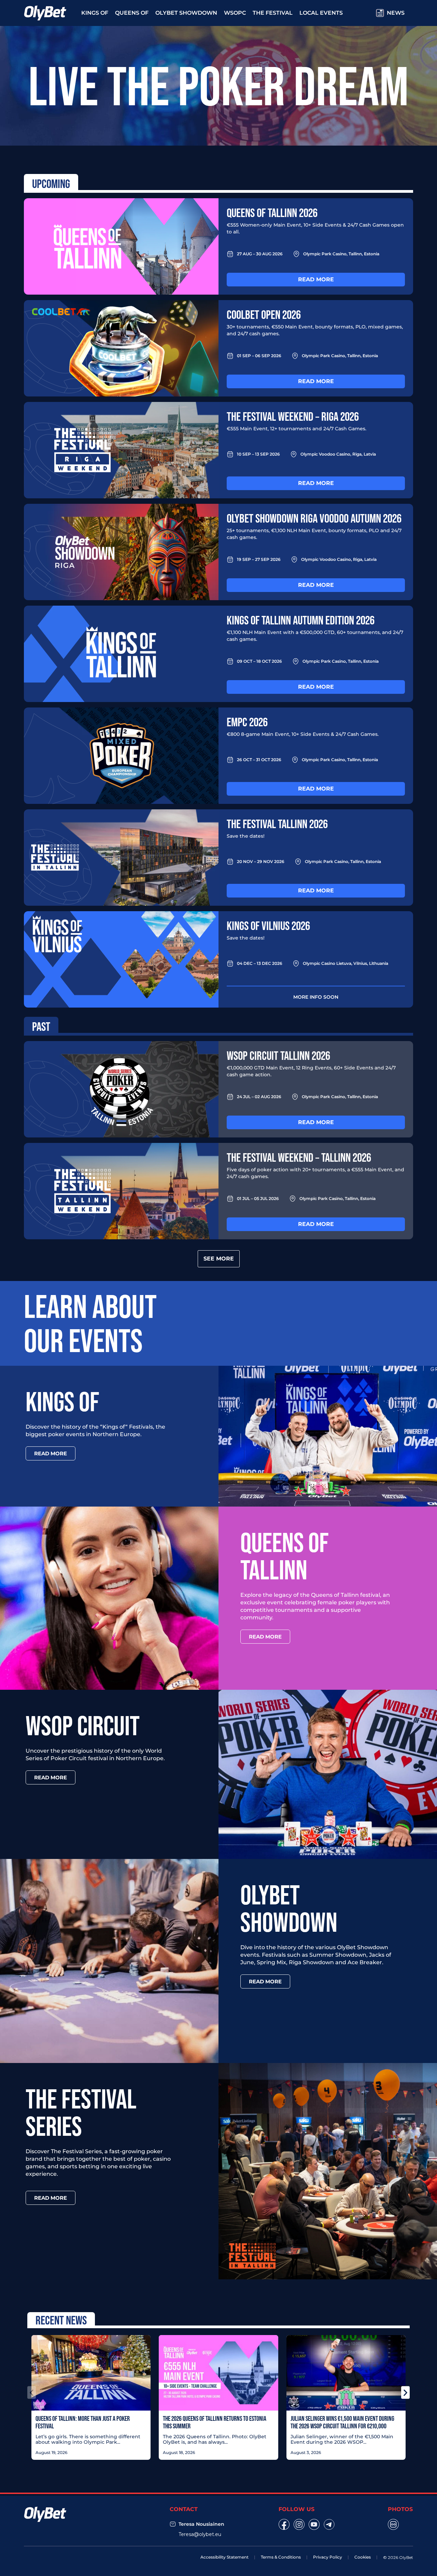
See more (219, 1259)
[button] (32, 2392)
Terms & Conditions (281, 2557)
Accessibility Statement (224, 2557)
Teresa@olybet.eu (200, 2534)
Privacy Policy (328, 2557)
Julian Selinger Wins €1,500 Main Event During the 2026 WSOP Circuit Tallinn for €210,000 (342, 2422)
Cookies (363, 2557)
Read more (316, 279)
